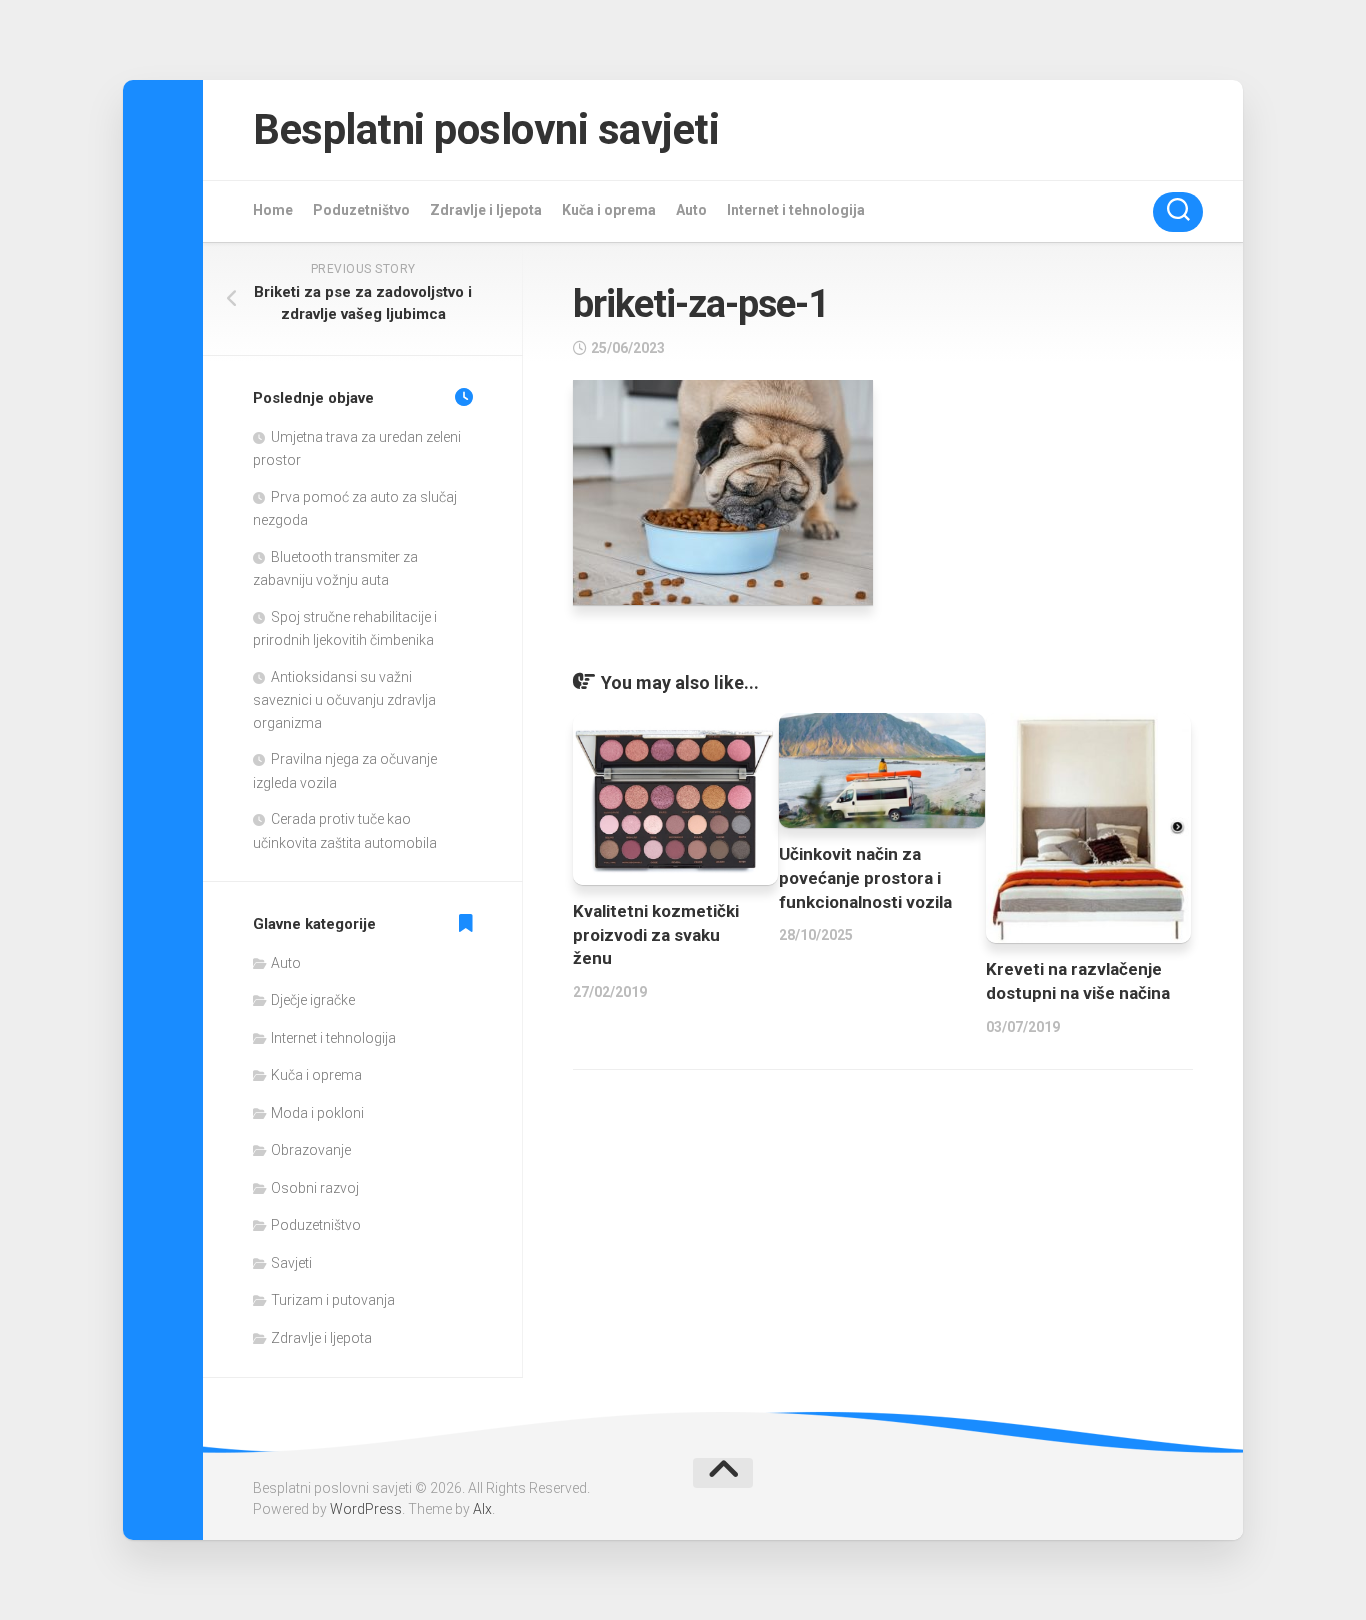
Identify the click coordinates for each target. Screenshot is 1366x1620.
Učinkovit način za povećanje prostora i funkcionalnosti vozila (865, 878)
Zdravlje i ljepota (486, 210)
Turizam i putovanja (333, 1300)
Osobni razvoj (315, 1188)
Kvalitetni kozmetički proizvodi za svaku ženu (656, 935)
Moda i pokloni (317, 1113)
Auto (691, 210)
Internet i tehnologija (796, 210)
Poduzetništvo (361, 210)
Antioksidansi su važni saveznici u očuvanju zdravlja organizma (344, 700)
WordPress (366, 1509)
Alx (482, 1509)
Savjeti (291, 1263)
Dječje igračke (313, 1000)
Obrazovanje (311, 1150)
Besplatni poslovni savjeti (486, 129)
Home (273, 210)
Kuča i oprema (609, 210)
